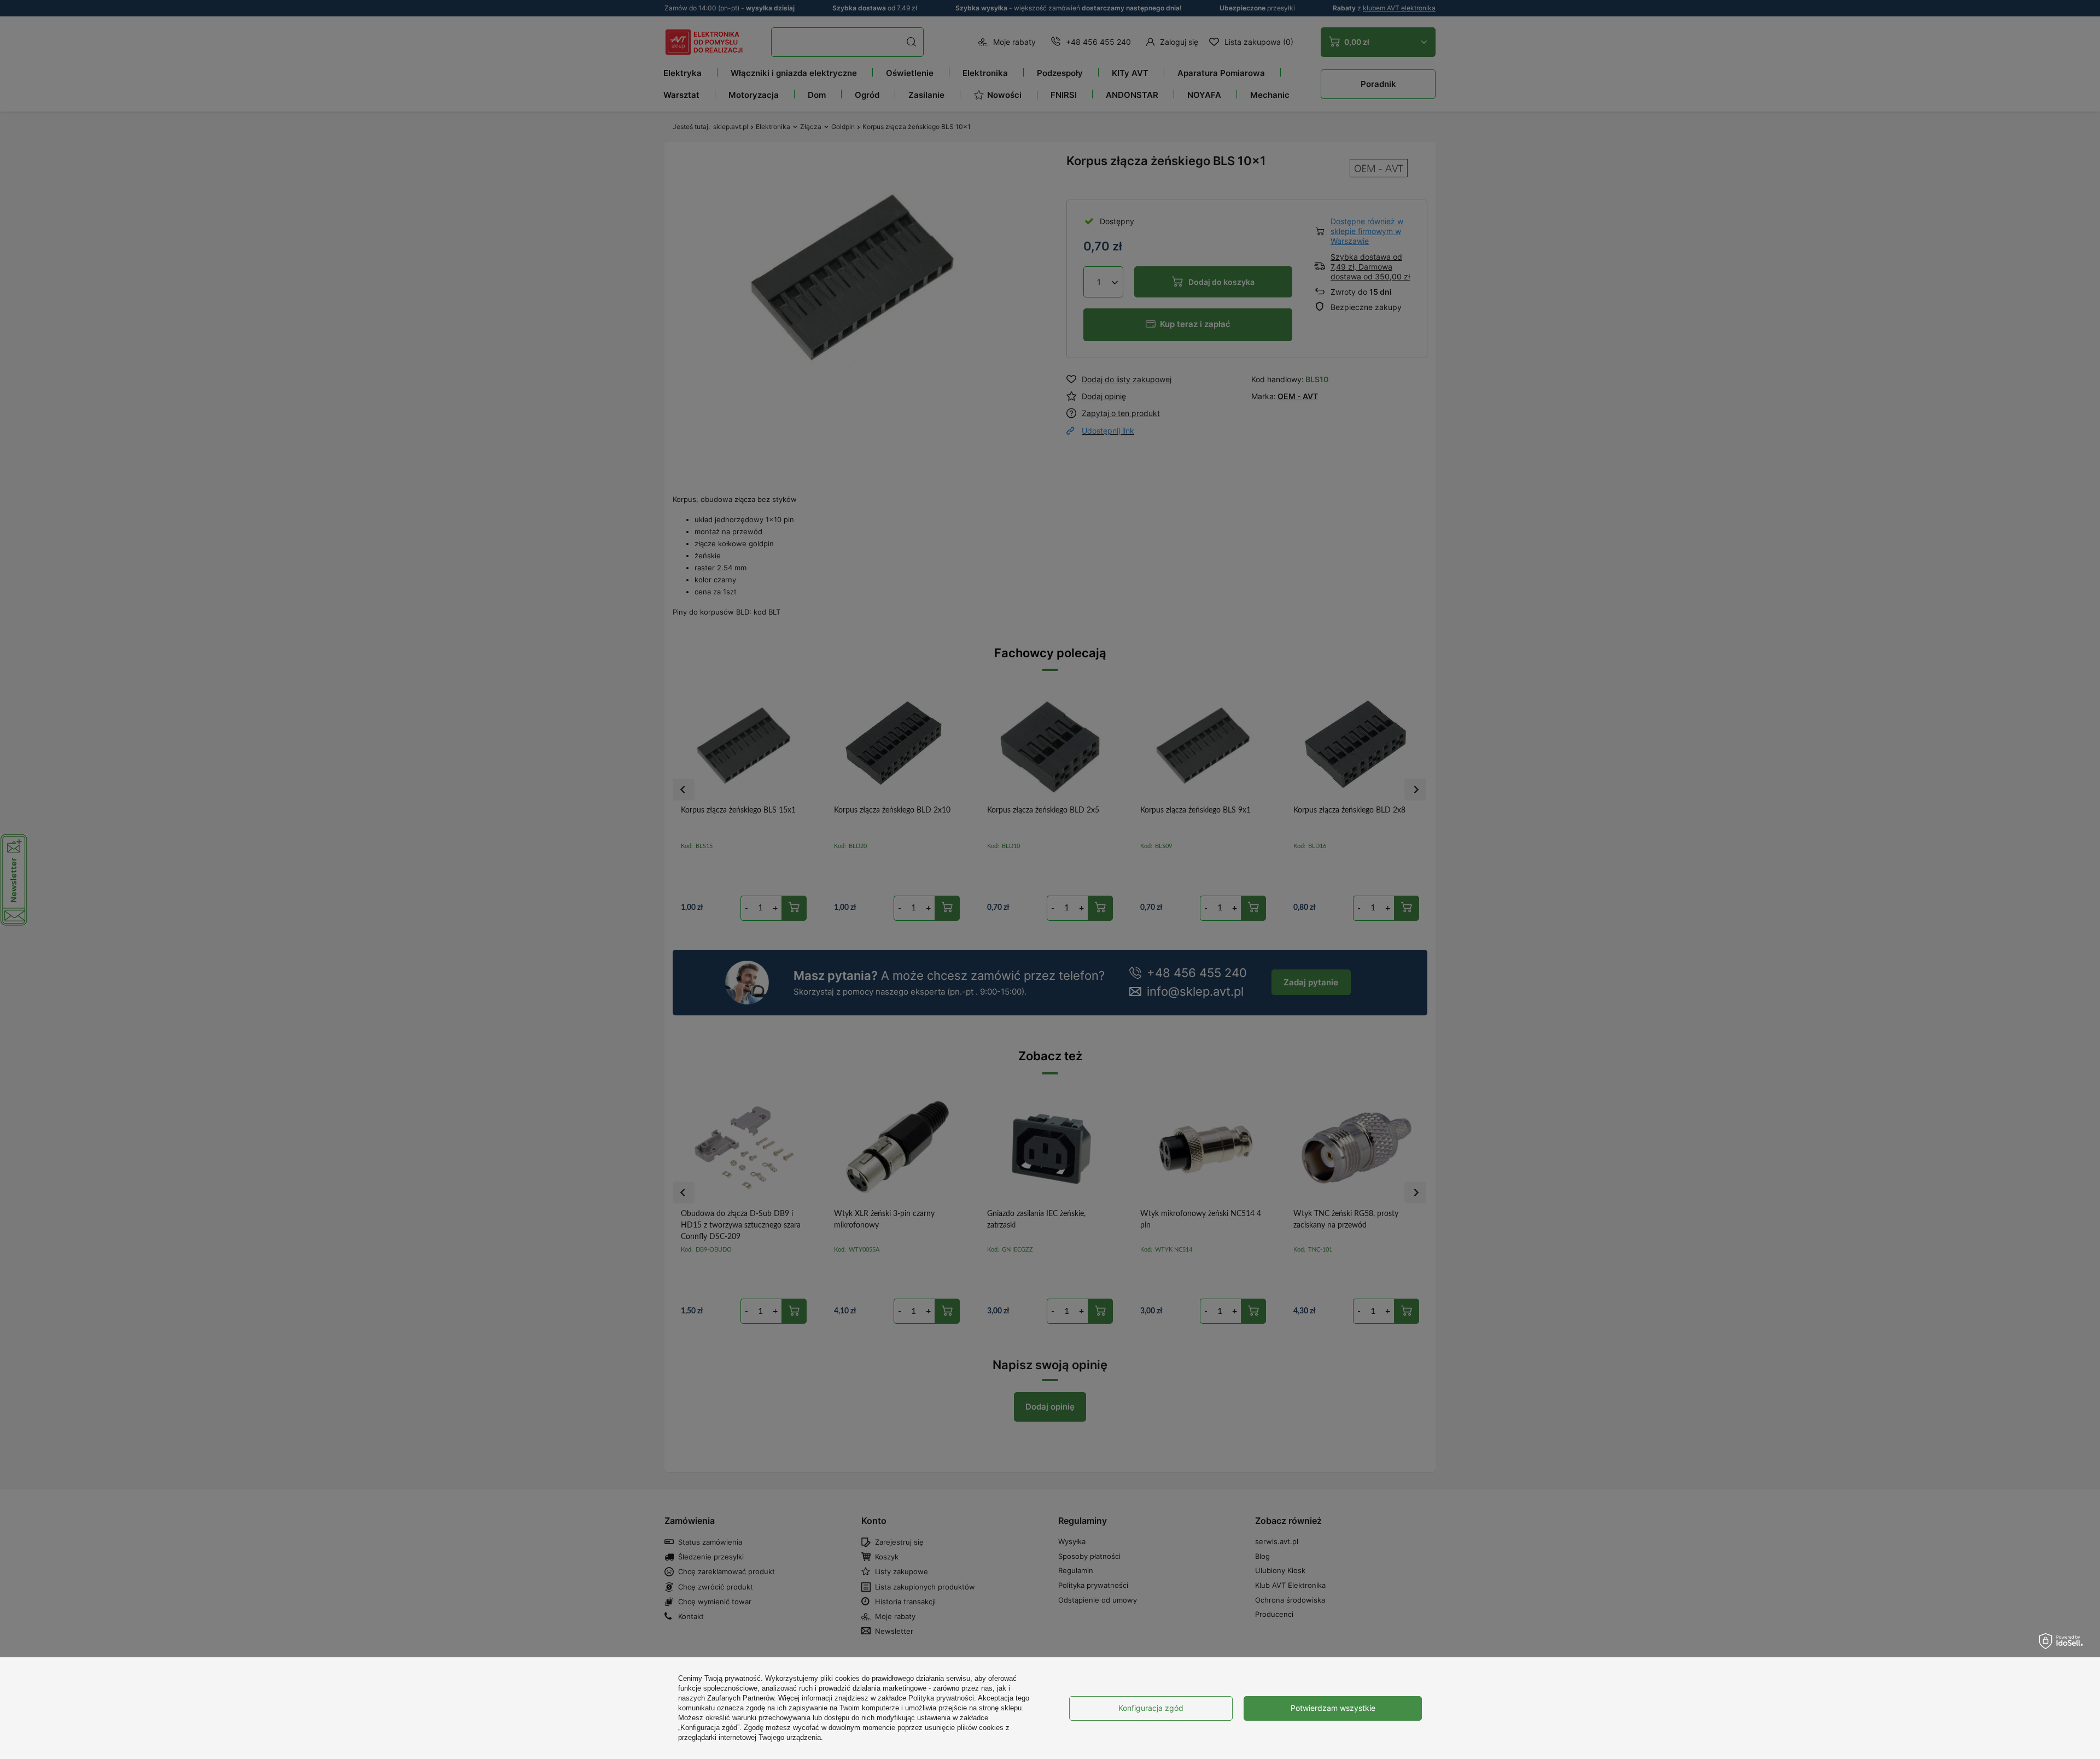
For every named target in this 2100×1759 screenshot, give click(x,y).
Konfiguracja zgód (1151, 1708)
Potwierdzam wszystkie (1333, 1708)
